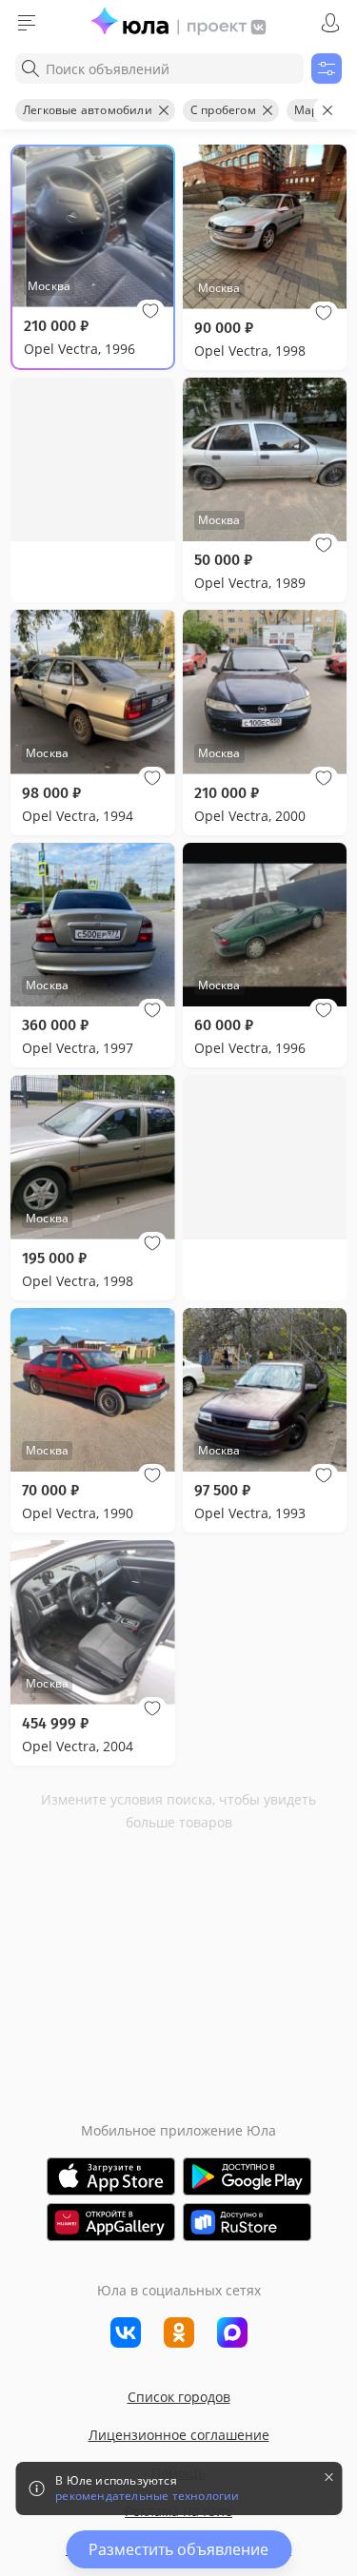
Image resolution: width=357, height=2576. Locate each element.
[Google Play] (247, 2176)
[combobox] (159, 68)
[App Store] (111, 2176)
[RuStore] (247, 2222)
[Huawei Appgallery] (111, 2222)
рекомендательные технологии (147, 2496)
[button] (150, 311)
